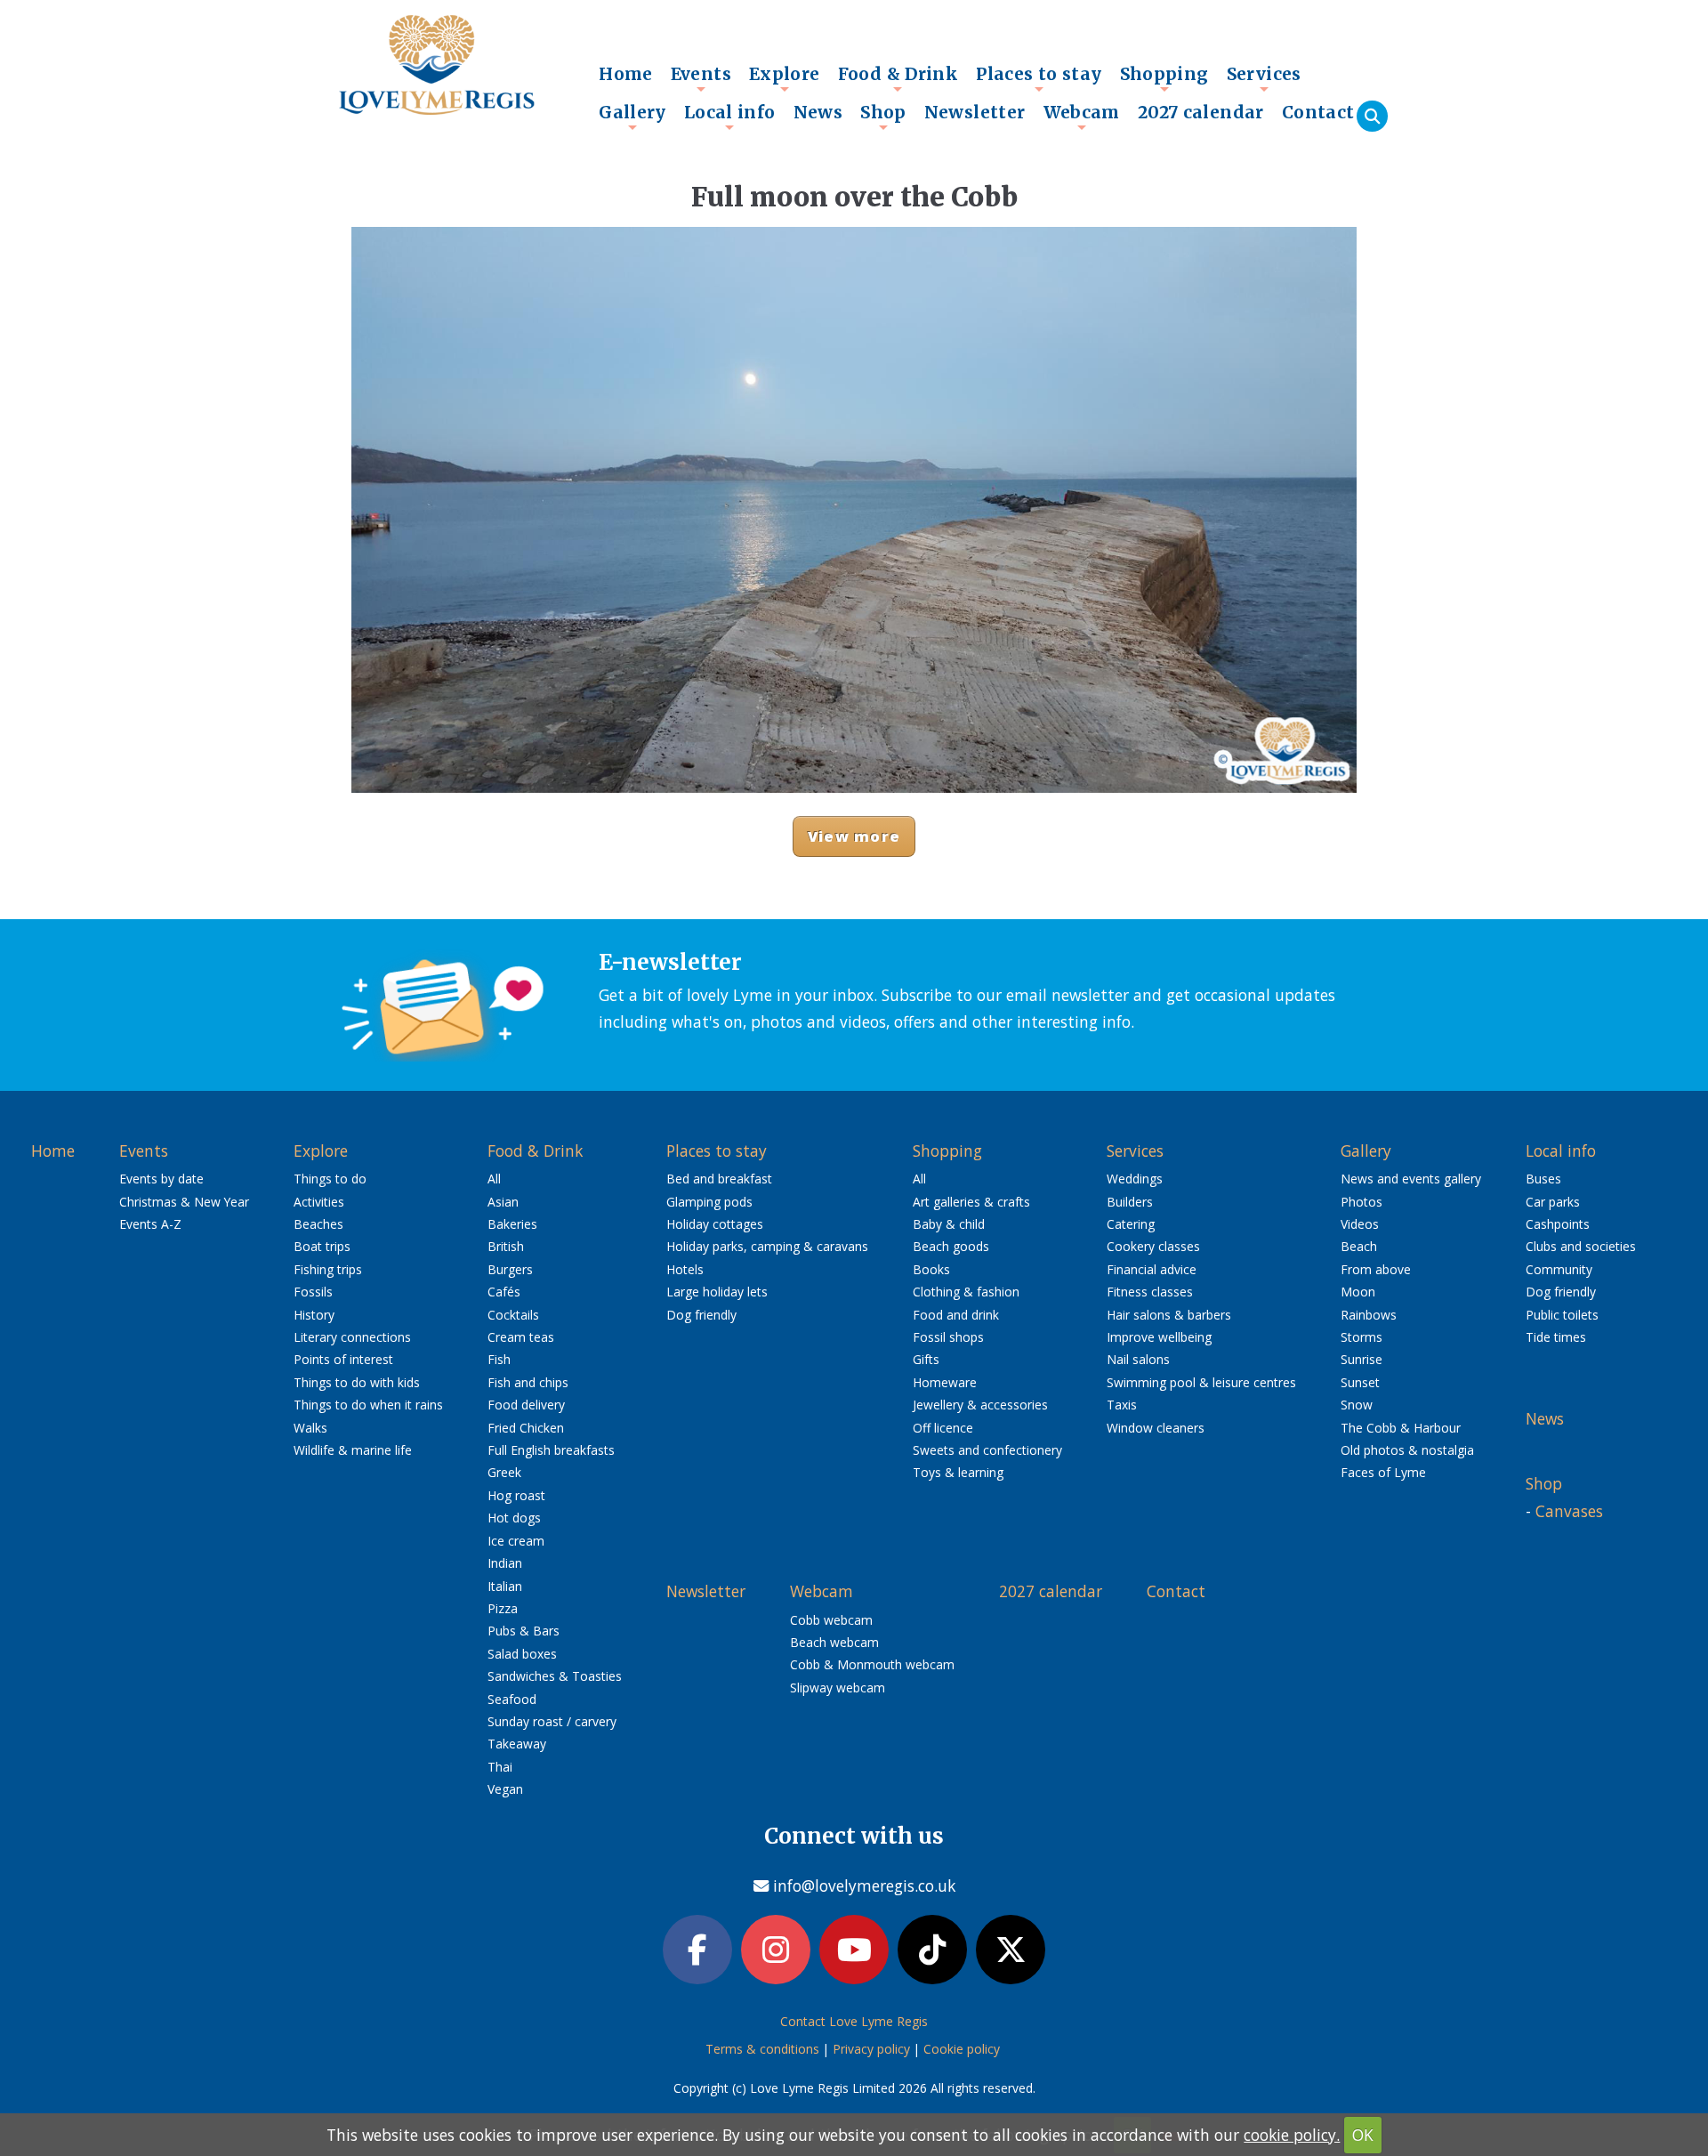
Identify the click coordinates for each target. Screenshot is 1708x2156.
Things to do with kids (357, 1382)
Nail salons (1138, 1359)
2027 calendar (1201, 112)
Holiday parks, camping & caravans (767, 1246)
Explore (785, 78)
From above (1376, 1269)
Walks (310, 1428)
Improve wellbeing (1159, 1337)
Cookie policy (962, 2049)
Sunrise (1362, 1359)
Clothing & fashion (966, 1292)
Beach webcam (834, 1642)
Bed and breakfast (719, 1179)
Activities (319, 1202)
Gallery (632, 117)
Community (1559, 1269)
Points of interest (343, 1359)
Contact (1318, 112)
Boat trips (322, 1246)
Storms (1362, 1337)
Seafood (512, 1699)
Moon (1358, 1292)
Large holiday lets (717, 1292)
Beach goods (951, 1246)
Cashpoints (1558, 1224)
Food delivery (526, 1405)
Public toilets (1562, 1315)
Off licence (943, 1428)
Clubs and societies (1581, 1246)
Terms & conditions (762, 2049)
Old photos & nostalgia (1407, 1450)
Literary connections (352, 1337)
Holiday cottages (715, 1224)
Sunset (1360, 1382)
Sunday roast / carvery (552, 1721)
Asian (503, 1202)
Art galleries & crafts (971, 1202)
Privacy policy (871, 2049)
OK (1363, 2135)
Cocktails (513, 1315)
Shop (883, 117)
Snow (1357, 1405)
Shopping (1164, 78)
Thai (500, 1767)
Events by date (161, 1179)
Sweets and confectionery (987, 1450)
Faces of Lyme (1383, 1472)
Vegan (505, 1789)
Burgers (510, 1269)
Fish (499, 1359)
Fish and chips (528, 1382)
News (818, 112)
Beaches (318, 1224)
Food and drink (956, 1315)
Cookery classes (1153, 1246)
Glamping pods (709, 1202)
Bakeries (512, 1224)
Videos (1360, 1224)
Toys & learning (958, 1472)
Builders (1130, 1202)
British (506, 1246)
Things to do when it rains (368, 1405)
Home (626, 74)
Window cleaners (1156, 1428)
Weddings (1135, 1179)
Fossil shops (948, 1337)
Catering (1131, 1224)
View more (854, 836)
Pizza (503, 1608)
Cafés (504, 1292)
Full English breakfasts (551, 1450)
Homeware (945, 1382)
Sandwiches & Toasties (555, 1676)
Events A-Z (150, 1224)
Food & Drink (898, 78)
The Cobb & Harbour (1401, 1428)
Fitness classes (1150, 1292)
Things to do (330, 1179)
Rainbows (1369, 1315)
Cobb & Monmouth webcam (872, 1664)
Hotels (685, 1269)
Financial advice (1152, 1269)
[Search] (1372, 116)
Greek (504, 1472)
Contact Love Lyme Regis (854, 2021)
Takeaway (517, 1744)
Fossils (313, 1292)
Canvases (1569, 1511)
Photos (1362, 1202)
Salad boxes (522, 1654)
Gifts (926, 1359)
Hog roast (516, 1495)
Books (931, 1269)
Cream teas (521, 1337)
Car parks (1553, 1202)
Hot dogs (514, 1518)
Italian (505, 1586)
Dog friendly (701, 1315)
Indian (505, 1563)
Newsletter (975, 112)
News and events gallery (1411, 1179)
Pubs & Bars (524, 1631)
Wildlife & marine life (353, 1450)
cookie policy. (1292, 2135)
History (314, 1315)
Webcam (1082, 117)
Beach (1359, 1246)
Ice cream (516, 1541)
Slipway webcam (838, 1688)
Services (1264, 78)
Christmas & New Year (184, 1202)
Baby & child (949, 1224)
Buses (1543, 1179)
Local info (730, 117)
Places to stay (1039, 78)
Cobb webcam (831, 1620)
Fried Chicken (526, 1428)
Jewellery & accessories (980, 1405)
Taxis (1122, 1405)
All (494, 1179)
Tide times (1556, 1337)
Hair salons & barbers (1169, 1315)
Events (701, 78)
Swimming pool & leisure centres (1201, 1382)
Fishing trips (328, 1269)
